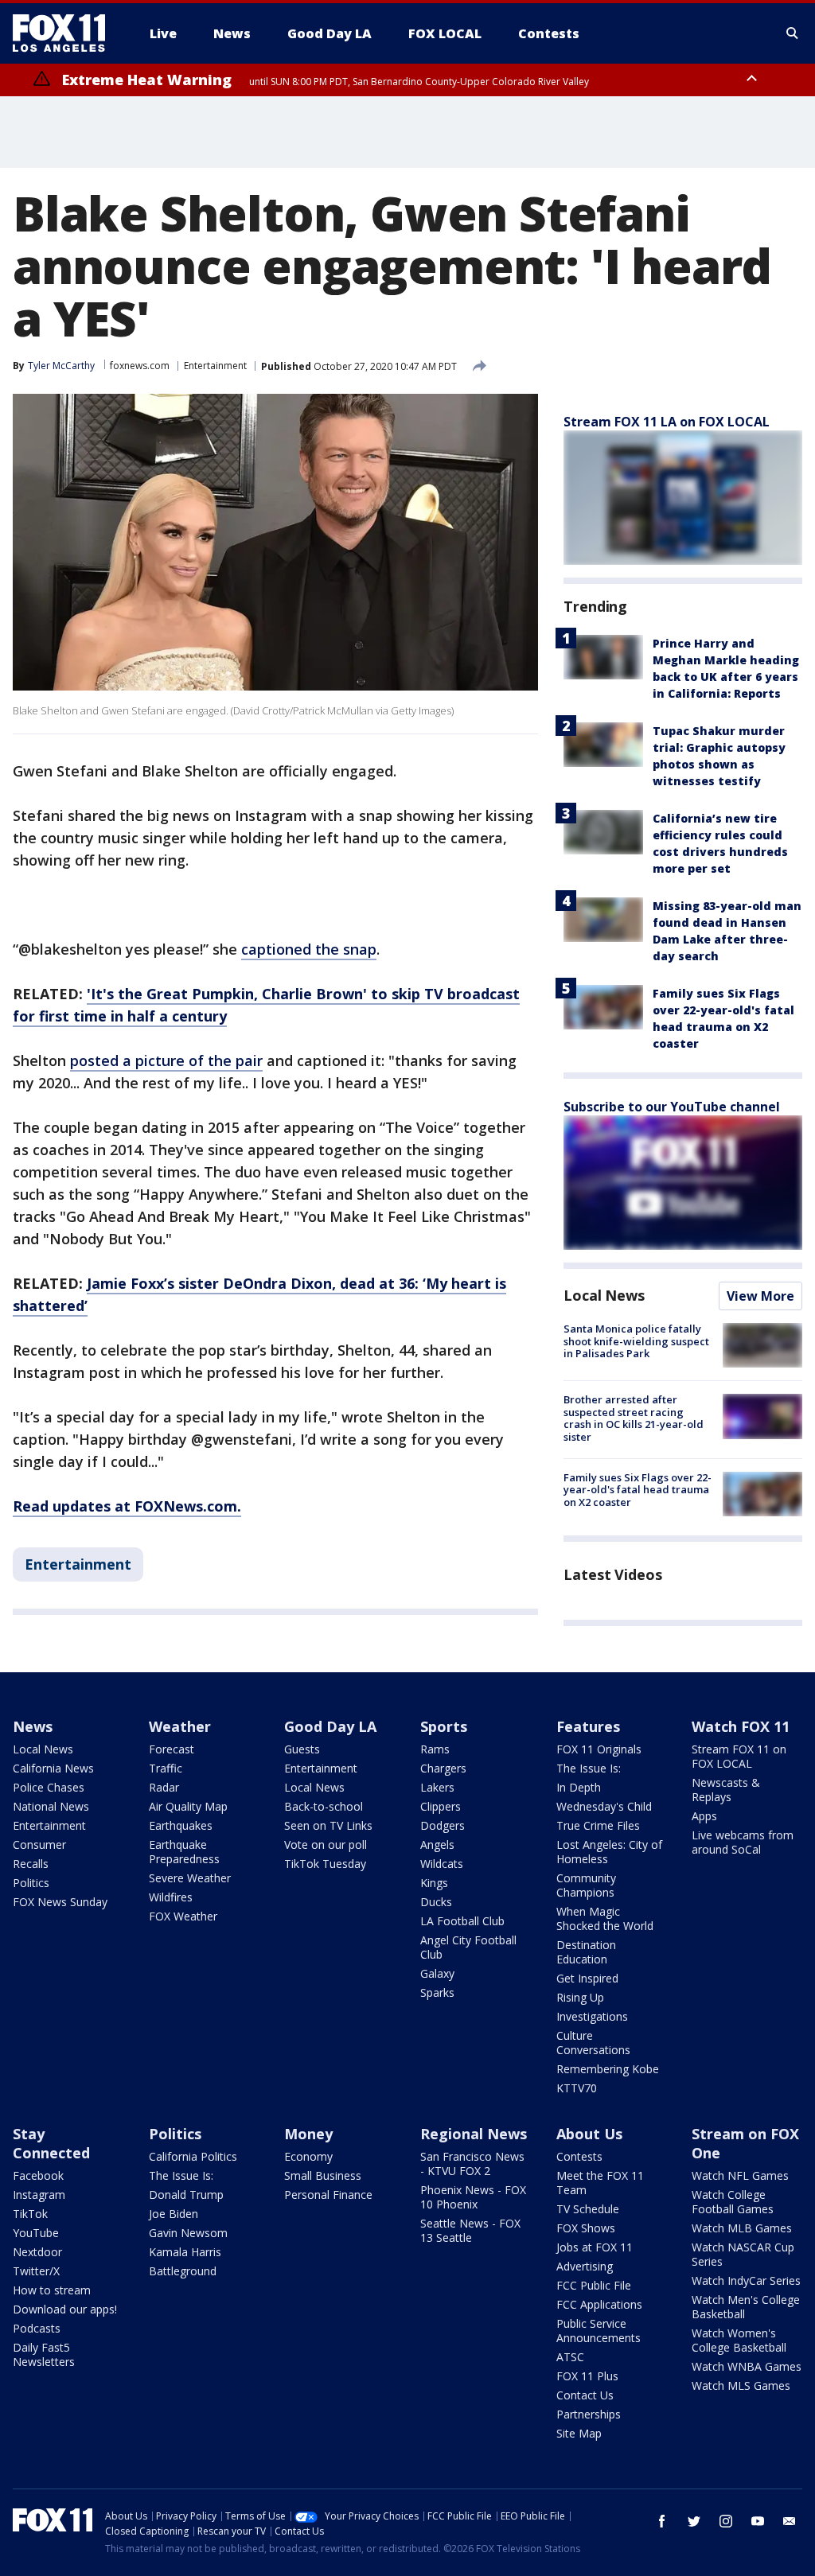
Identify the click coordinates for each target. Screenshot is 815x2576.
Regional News (474, 2134)
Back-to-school (324, 1806)
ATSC (570, 2357)
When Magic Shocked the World (605, 1918)
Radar (164, 1787)
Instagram (39, 2195)
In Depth (579, 1787)
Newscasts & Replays (726, 1790)
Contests (579, 2156)
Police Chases (49, 1787)
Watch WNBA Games (747, 2366)
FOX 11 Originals (599, 1749)
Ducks (436, 1902)
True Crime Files (598, 1825)
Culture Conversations (593, 2043)
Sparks (437, 1992)
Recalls (31, 1864)
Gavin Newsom (188, 2233)
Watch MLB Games (742, 2228)
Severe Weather (190, 1878)
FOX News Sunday (60, 1902)
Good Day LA (330, 1726)
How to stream (52, 2290)
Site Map (579, 2433)
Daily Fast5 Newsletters (44, 2354)
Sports (444, 1726)
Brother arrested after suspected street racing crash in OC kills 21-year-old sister (634, 1418)
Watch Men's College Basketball (746, 2307)
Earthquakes (181, 1825)
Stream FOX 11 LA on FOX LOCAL (667, 422)
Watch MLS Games (741, 2385)
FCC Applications (599, 2304)
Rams (435, 1749)
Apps (704, 1816)
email (790, 2521)
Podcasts (37, 2328)
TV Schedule (588, 2209)
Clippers (441, 1806)
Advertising (585, 2266)
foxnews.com (140, 366)
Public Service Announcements (599, 2331)
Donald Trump (186, 2195)
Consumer (39, 1844)
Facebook (38, 2175)
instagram (726, 2521)
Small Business (323, 2175)
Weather (180, 1726)
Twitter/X (36, 2271)
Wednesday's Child (604, 1806)
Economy (308, 2156)
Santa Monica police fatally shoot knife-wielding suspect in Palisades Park (636, 1341)
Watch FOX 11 (741, 1726)
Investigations (592, 2016)
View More (760, 1296)
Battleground (183, 2271)
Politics (31, 1883)
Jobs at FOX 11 (595, 2247)
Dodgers (443, 1825)
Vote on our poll (326, 1844)
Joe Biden (174, 2214)
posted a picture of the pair (166, 1060)
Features (588, 1726)
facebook (662, 2521)
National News (51, 1806)
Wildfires (171, 1897)
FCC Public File (594, 2285)
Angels (437, 1844)
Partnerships (589, 2414)
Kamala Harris (185, 2252)
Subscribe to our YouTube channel (672, 1107)
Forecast (172, 1749)
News (33, 1726)
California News (53, 1768)
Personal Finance (328, 2195)
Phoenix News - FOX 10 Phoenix (473, 2197)
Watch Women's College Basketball (739, 2340)
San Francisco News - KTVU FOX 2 (472, 2164)
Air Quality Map (188, 1806)
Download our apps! (65, 2309)
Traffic (166, 1768)
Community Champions (586, 1885)
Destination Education (586, 1952)
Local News (604, 1295)
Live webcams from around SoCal (743, 1842)
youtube (758, 2521)
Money (308, 2134)
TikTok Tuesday (325, 1864)
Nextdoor (37, 2252)
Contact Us (585, 2395)
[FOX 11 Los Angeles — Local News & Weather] (65, 33)
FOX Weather (183, 1916)
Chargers (443, 1768)
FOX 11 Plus (587, 2376)
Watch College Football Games (733, 2202)
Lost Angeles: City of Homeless (609, 1852)
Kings (434, 1883)
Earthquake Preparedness (184, 1852)
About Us (589, 2134)
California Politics (193, 2156)
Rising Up (580, 1997)
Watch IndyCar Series (746, 2280)
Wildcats (442, 1864)
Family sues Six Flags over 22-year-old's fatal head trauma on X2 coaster (638, 1490)
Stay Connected (51, 2143)
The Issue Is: (589, 1768)
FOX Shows (586, 2228)
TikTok (30, 2214)
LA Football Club (462, 1921)
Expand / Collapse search (793, 33)
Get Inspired (587, 1978)
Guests (302, 1749)
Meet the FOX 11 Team (600, 2183)
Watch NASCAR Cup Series (743, 2254)
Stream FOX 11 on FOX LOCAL (739, 1756)
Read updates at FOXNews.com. (127, 1506)
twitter (694, 2521)
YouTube (36, 2233)
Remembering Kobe (608, 2069)
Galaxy (437, 1973)
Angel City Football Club (468, 1947)
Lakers (437, 1787)
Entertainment (215, 366)
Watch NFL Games (740, 2175)
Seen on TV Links (328, 1825)
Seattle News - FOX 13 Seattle (470, 2230)
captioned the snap (309, 949)
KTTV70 (577, 2088)
